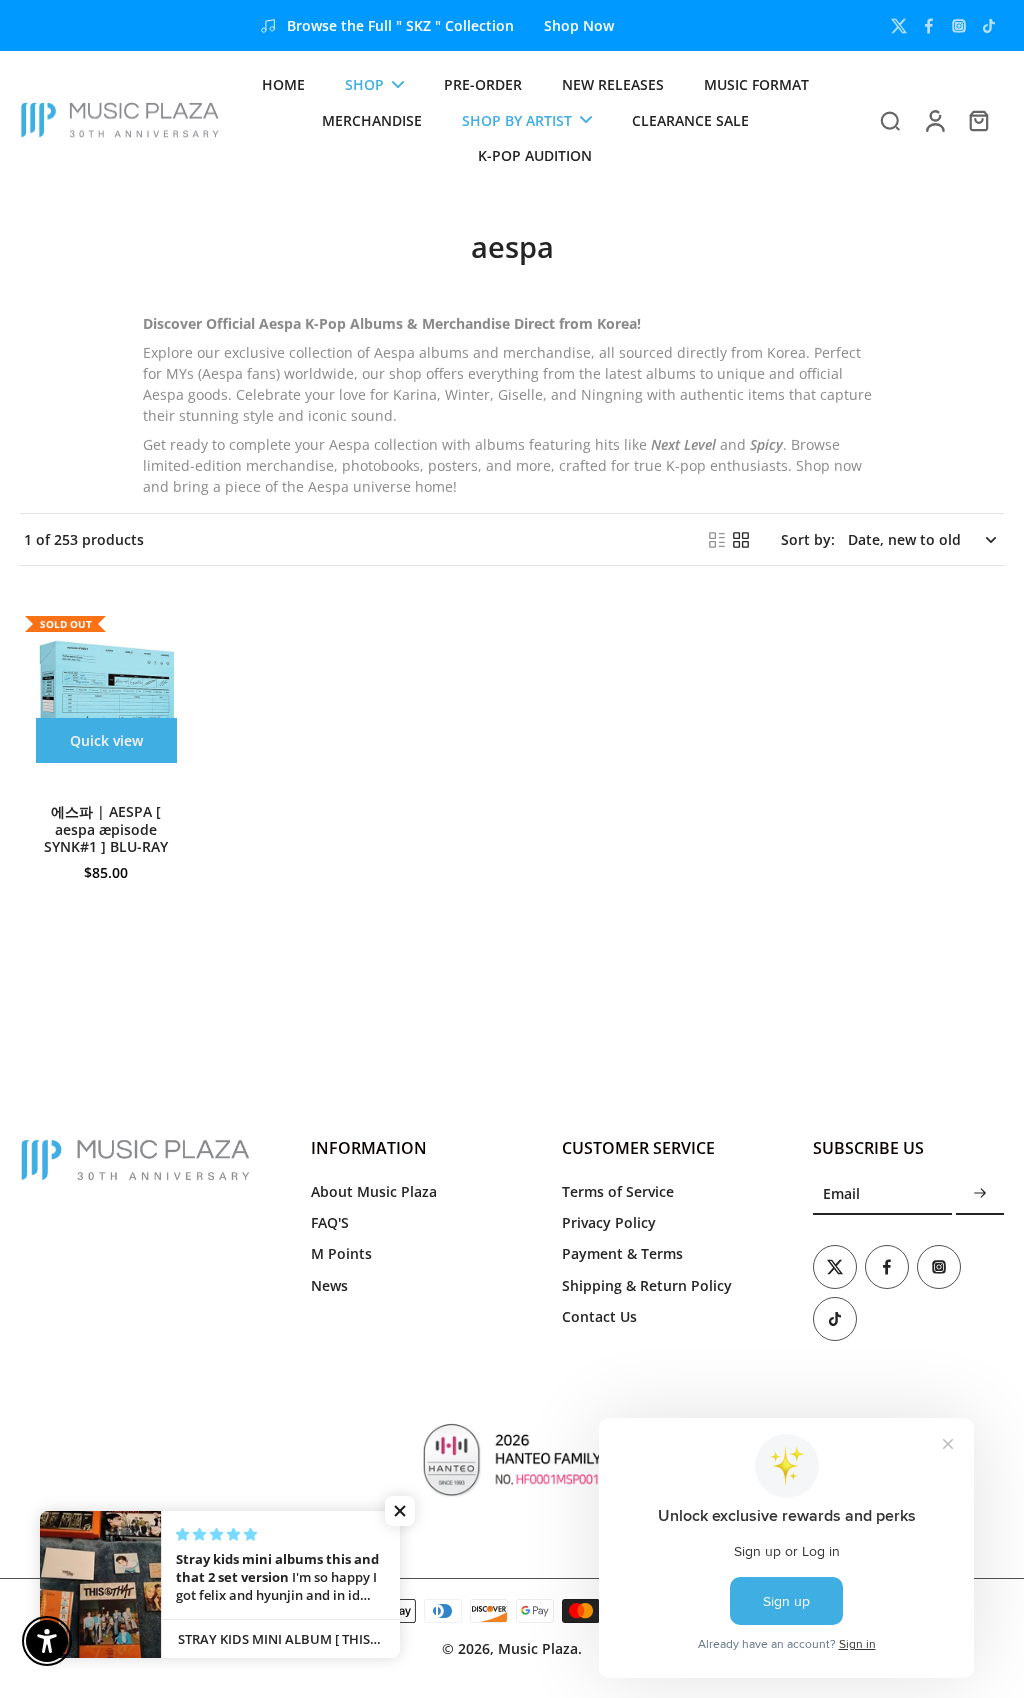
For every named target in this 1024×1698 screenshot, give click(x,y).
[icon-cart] (978, 120)
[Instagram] (959, 26)
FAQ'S (330, 1222)
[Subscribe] (980, 1194)
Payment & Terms (622, 1253)
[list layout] (717, 540)
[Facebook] (929, 26)
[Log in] (934, 120)
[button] (400, 1511)
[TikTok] (989, 26)
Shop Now (579, 25)
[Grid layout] (741, 540)
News (329, 1285)
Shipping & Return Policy (647, 1285)
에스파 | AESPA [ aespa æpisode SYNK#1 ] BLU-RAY (106, 829)
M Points (341, 1253)
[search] (890, 120)
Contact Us (599, 1316)
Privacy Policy (609, 1222)
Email (841, 1194)
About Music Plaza (374, 1191)
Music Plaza (538, 1648)
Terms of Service (618, 1191)
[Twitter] (899, 26)
